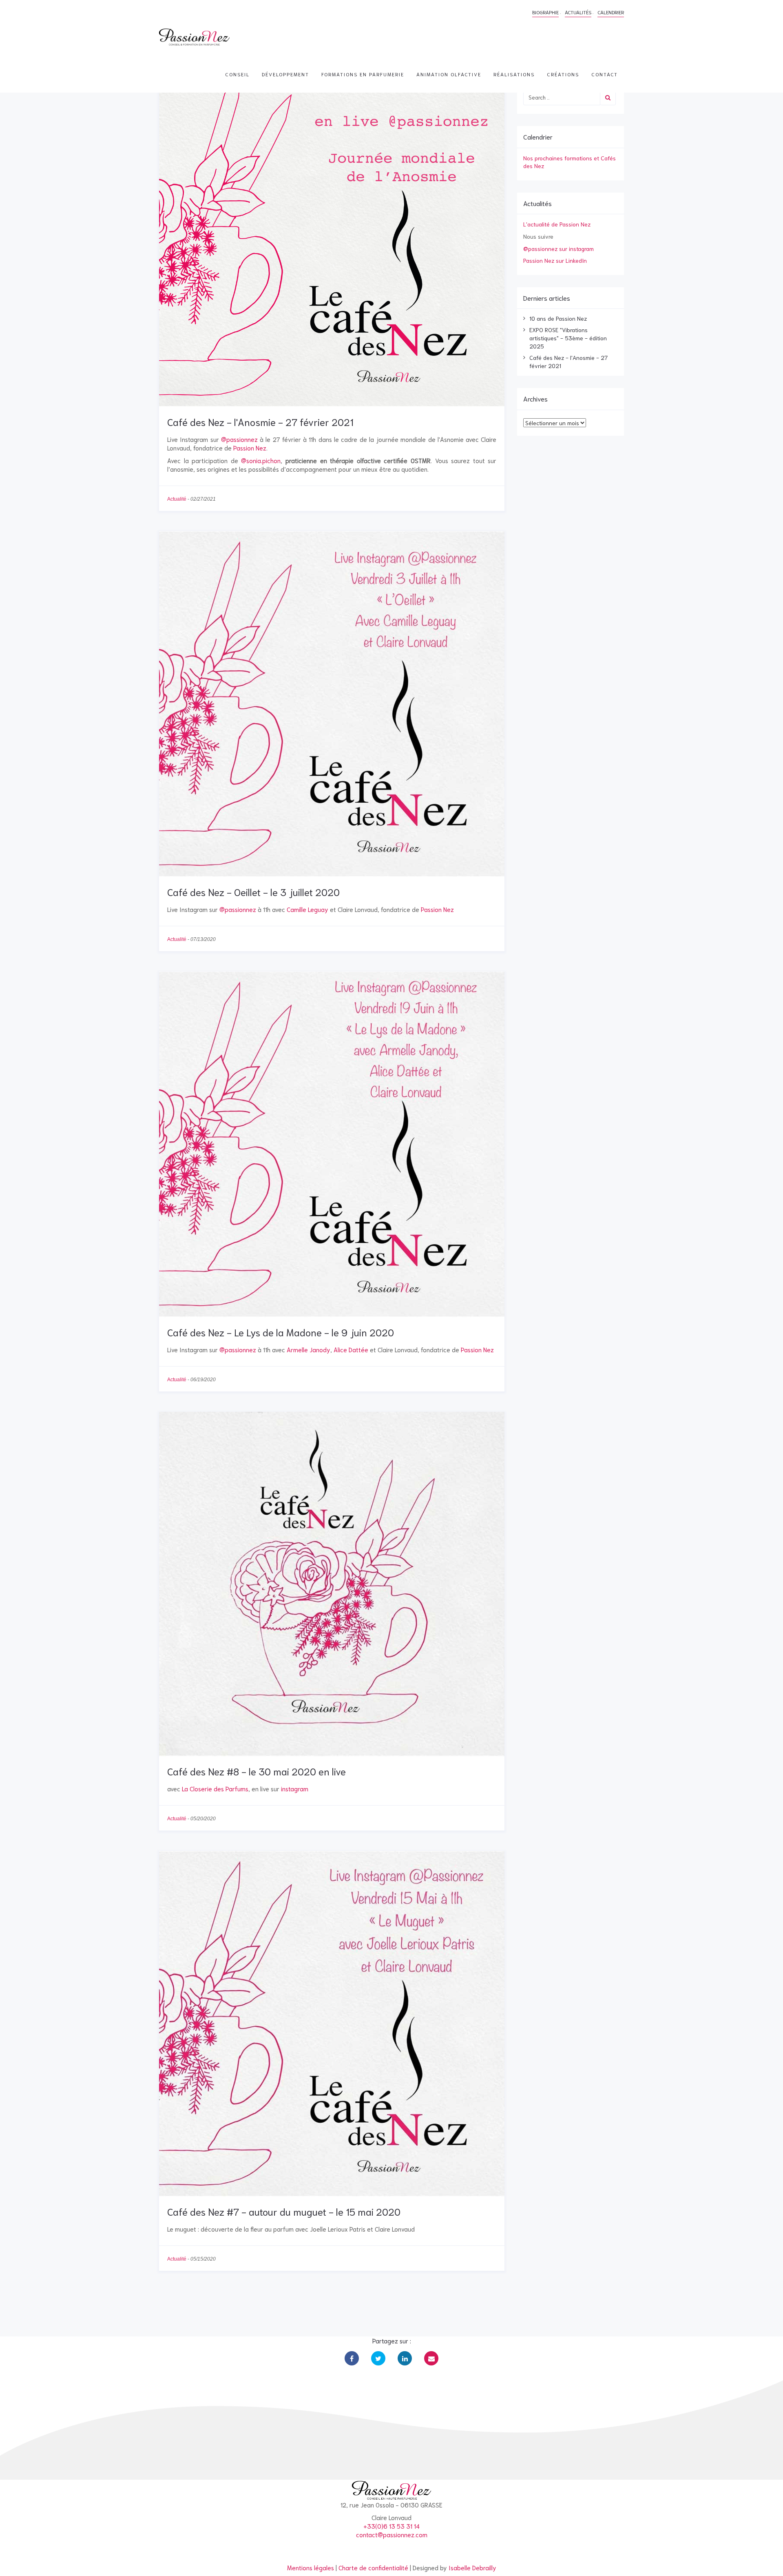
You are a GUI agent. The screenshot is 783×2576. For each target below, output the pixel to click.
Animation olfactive (449, 74)
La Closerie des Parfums (215, 1788)
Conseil (237, 74)
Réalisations (514, 74)
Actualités (578, 12)
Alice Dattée (351, 1349)
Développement (285, 74)
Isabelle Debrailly (472, 2567)
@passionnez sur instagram (558, 249)
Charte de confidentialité (373, 2567)
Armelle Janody (309, 1349)
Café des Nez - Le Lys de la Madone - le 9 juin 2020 (281, 1332)
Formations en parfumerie (363, 74)
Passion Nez (250, 448)
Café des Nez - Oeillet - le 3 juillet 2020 (253, 892)
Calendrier (611, 12)
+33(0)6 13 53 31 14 (391, 2526)
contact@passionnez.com (392, 2534)
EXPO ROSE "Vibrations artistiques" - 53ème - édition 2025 (568, 338)
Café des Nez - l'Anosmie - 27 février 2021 (260, 422)
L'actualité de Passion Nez (557, 224)
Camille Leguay (307, 909)
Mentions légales (311, 2567)
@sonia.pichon (261, 460)
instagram (295, 1788)
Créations (563, 74)
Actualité (177, 499)
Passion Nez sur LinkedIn (555, 260)
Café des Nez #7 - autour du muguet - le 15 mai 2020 (284, 2211)
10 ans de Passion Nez (558, 318)
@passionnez (239, 439)
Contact (605, 74)
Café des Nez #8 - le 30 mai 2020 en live (257, 1771)
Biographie (545, 12)
